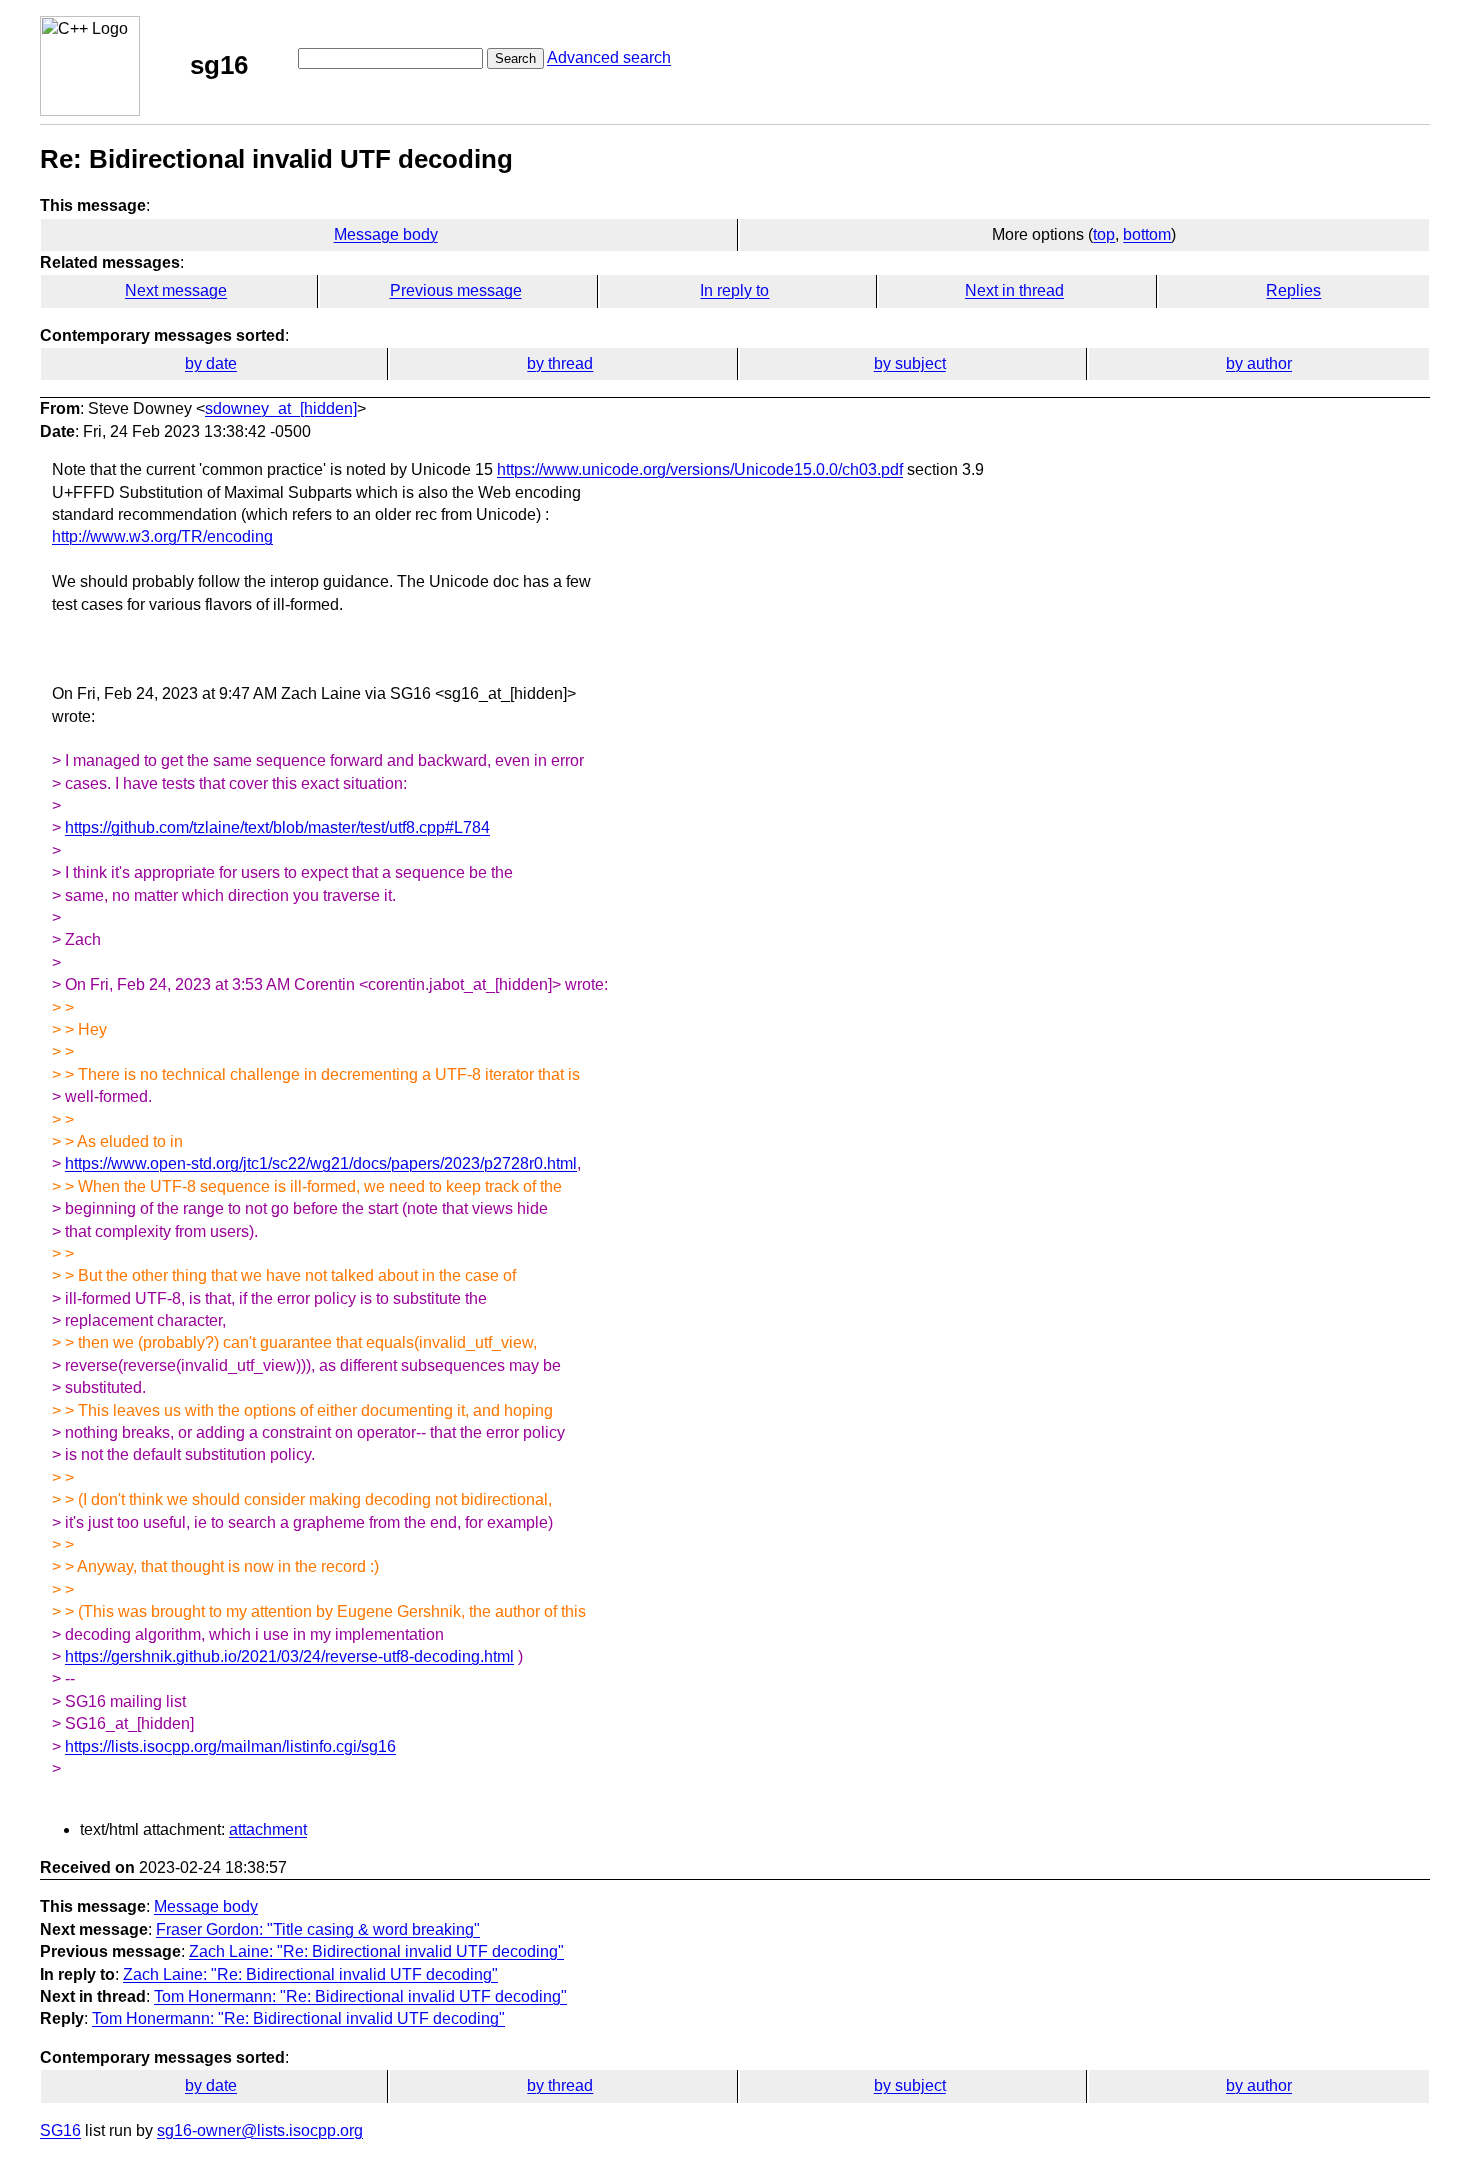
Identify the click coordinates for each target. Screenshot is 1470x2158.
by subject (910, 363)
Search (515, 58)
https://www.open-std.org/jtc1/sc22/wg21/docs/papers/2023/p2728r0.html (321, 1163)
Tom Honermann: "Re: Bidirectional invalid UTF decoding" (360, 1996)
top (1104, 234)
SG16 (60, 2130)
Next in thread (1014, 290)
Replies (1293, 290)
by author (1259, 363)
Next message (176, 290)
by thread (560, 363)
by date (211, 363)
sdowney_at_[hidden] (281, 408)
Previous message (456, 290)
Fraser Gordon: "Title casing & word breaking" (318, 1929)
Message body (386, 234)
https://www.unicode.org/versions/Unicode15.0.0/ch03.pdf (700, 469)
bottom (1147, 234)
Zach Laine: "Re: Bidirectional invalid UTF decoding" (376, 1951)
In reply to (734, 290)
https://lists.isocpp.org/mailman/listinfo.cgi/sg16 (230, 1746)
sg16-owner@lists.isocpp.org (260, 2130)
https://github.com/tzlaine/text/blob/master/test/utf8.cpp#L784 (277, 827)
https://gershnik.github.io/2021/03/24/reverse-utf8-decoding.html (289, 1656)
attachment (268, 1829)
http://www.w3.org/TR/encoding (162, 536)
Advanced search (609, 57)
